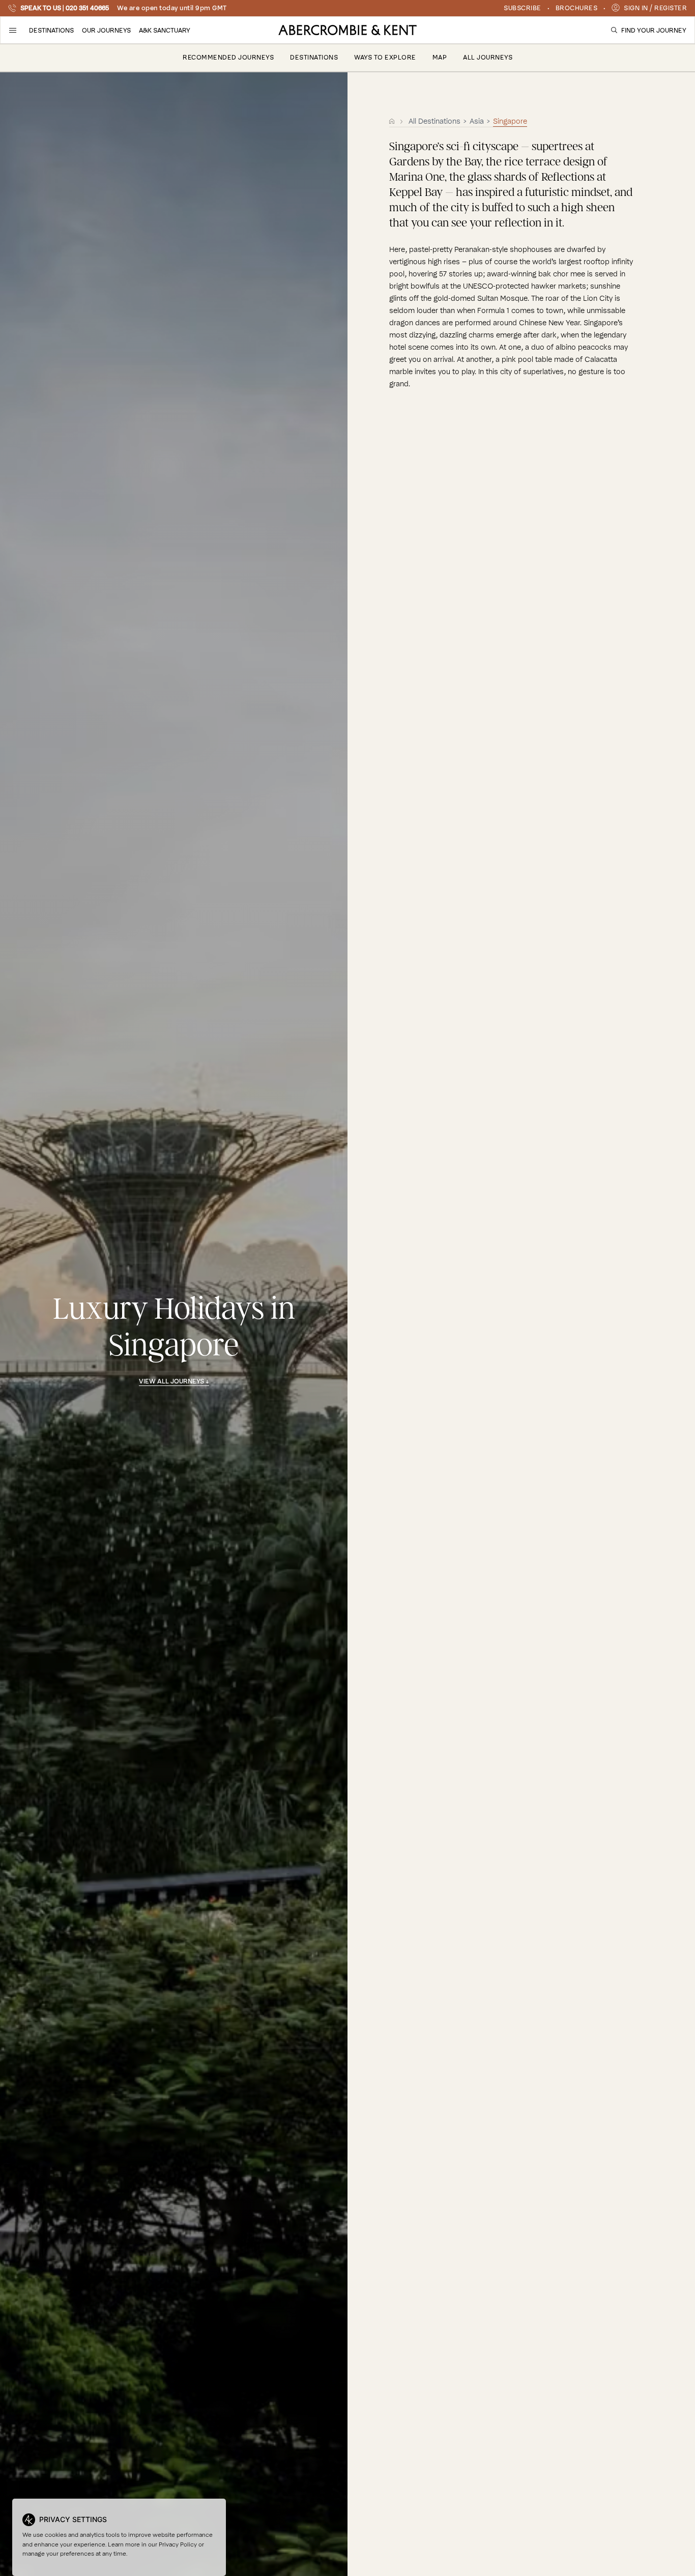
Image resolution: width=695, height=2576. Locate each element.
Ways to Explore (385, 57)
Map (440, 57)
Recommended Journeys (228, 57)
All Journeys (488, 57)
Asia (478, 121)
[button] (13, 30)
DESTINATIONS (51, 30)
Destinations (314, 57)
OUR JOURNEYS (106, 30)
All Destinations (435, 121)
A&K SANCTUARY (165, 30)
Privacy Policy (178, 2544)
